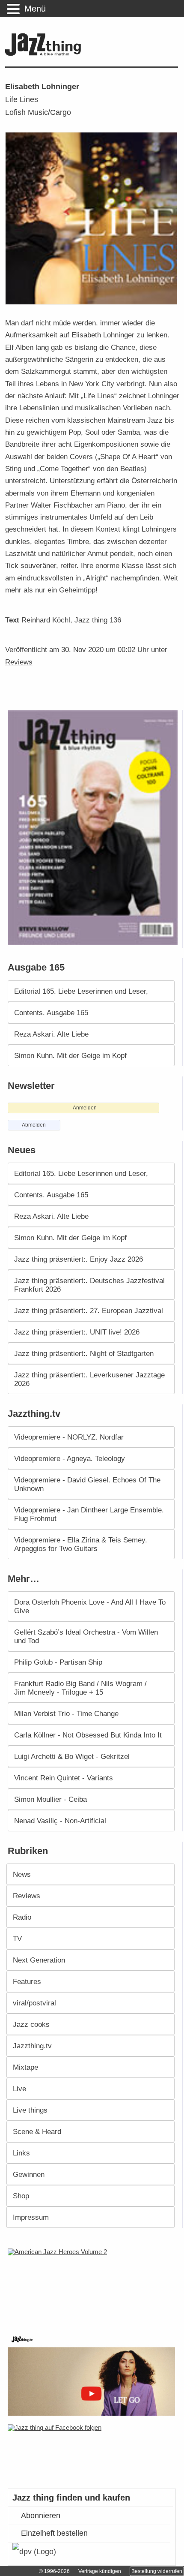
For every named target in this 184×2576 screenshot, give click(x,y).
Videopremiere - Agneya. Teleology (70, 1458)
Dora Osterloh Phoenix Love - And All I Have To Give (90, 1606)
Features (27, 1981)
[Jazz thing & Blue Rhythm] (45, 54)
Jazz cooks (31, 2024)
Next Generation (39, 1960)
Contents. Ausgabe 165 (51, 1013)
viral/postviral (34, 2003)
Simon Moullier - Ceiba (50, 1799)
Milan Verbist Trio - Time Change (66, 1713)
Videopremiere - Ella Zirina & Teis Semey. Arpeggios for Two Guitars (81, 1544)
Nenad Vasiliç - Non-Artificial (60, 1821)
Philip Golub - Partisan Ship (58, 1662)
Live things (30, 2110)
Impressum (31, 2217)
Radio (22, 1917)
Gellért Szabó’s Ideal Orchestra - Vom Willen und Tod (86, 1636)
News (22, 1874)
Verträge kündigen (100, 2571)
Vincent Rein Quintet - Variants (64, 1778)
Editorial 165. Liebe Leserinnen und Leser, (81, 991)
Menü (35, 9)
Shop (21, 2196)
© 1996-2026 (54, 2571)
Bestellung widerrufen (157, 2571)
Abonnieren (41, 2516)
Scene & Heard (37, 2131)
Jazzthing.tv (32, 2046)
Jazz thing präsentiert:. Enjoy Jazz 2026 (79, 1259)
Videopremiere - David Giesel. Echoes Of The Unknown (87, 1484)
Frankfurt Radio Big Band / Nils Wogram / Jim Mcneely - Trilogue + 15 (80, 1688)
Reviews (19, 662)
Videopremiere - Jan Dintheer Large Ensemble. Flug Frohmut (89, 1514)
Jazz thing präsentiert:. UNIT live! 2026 (77, 1332)
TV (17, 1939)
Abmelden (34, 1125)
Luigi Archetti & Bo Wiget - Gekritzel (72, 1756)
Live (19, 2089)
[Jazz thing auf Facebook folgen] (93, 2452)
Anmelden (85, 1108)
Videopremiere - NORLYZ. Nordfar (69, 1437)
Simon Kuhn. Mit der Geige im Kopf (70, 1055)
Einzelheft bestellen (54, 2533)
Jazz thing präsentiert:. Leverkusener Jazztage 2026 (89, 1379)
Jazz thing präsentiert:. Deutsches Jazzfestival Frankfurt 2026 (89, 1285)
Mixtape (25, 2067)
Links (21, 2153)
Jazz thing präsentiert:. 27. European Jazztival (89, 1311)
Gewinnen (29, 2174)
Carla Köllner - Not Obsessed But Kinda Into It (88, 1735)
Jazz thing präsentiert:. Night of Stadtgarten (84, 1353)
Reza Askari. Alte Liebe (51, 1034)
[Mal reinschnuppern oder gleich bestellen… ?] (94, 2285)
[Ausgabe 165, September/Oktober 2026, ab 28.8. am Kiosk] (94, 828)
